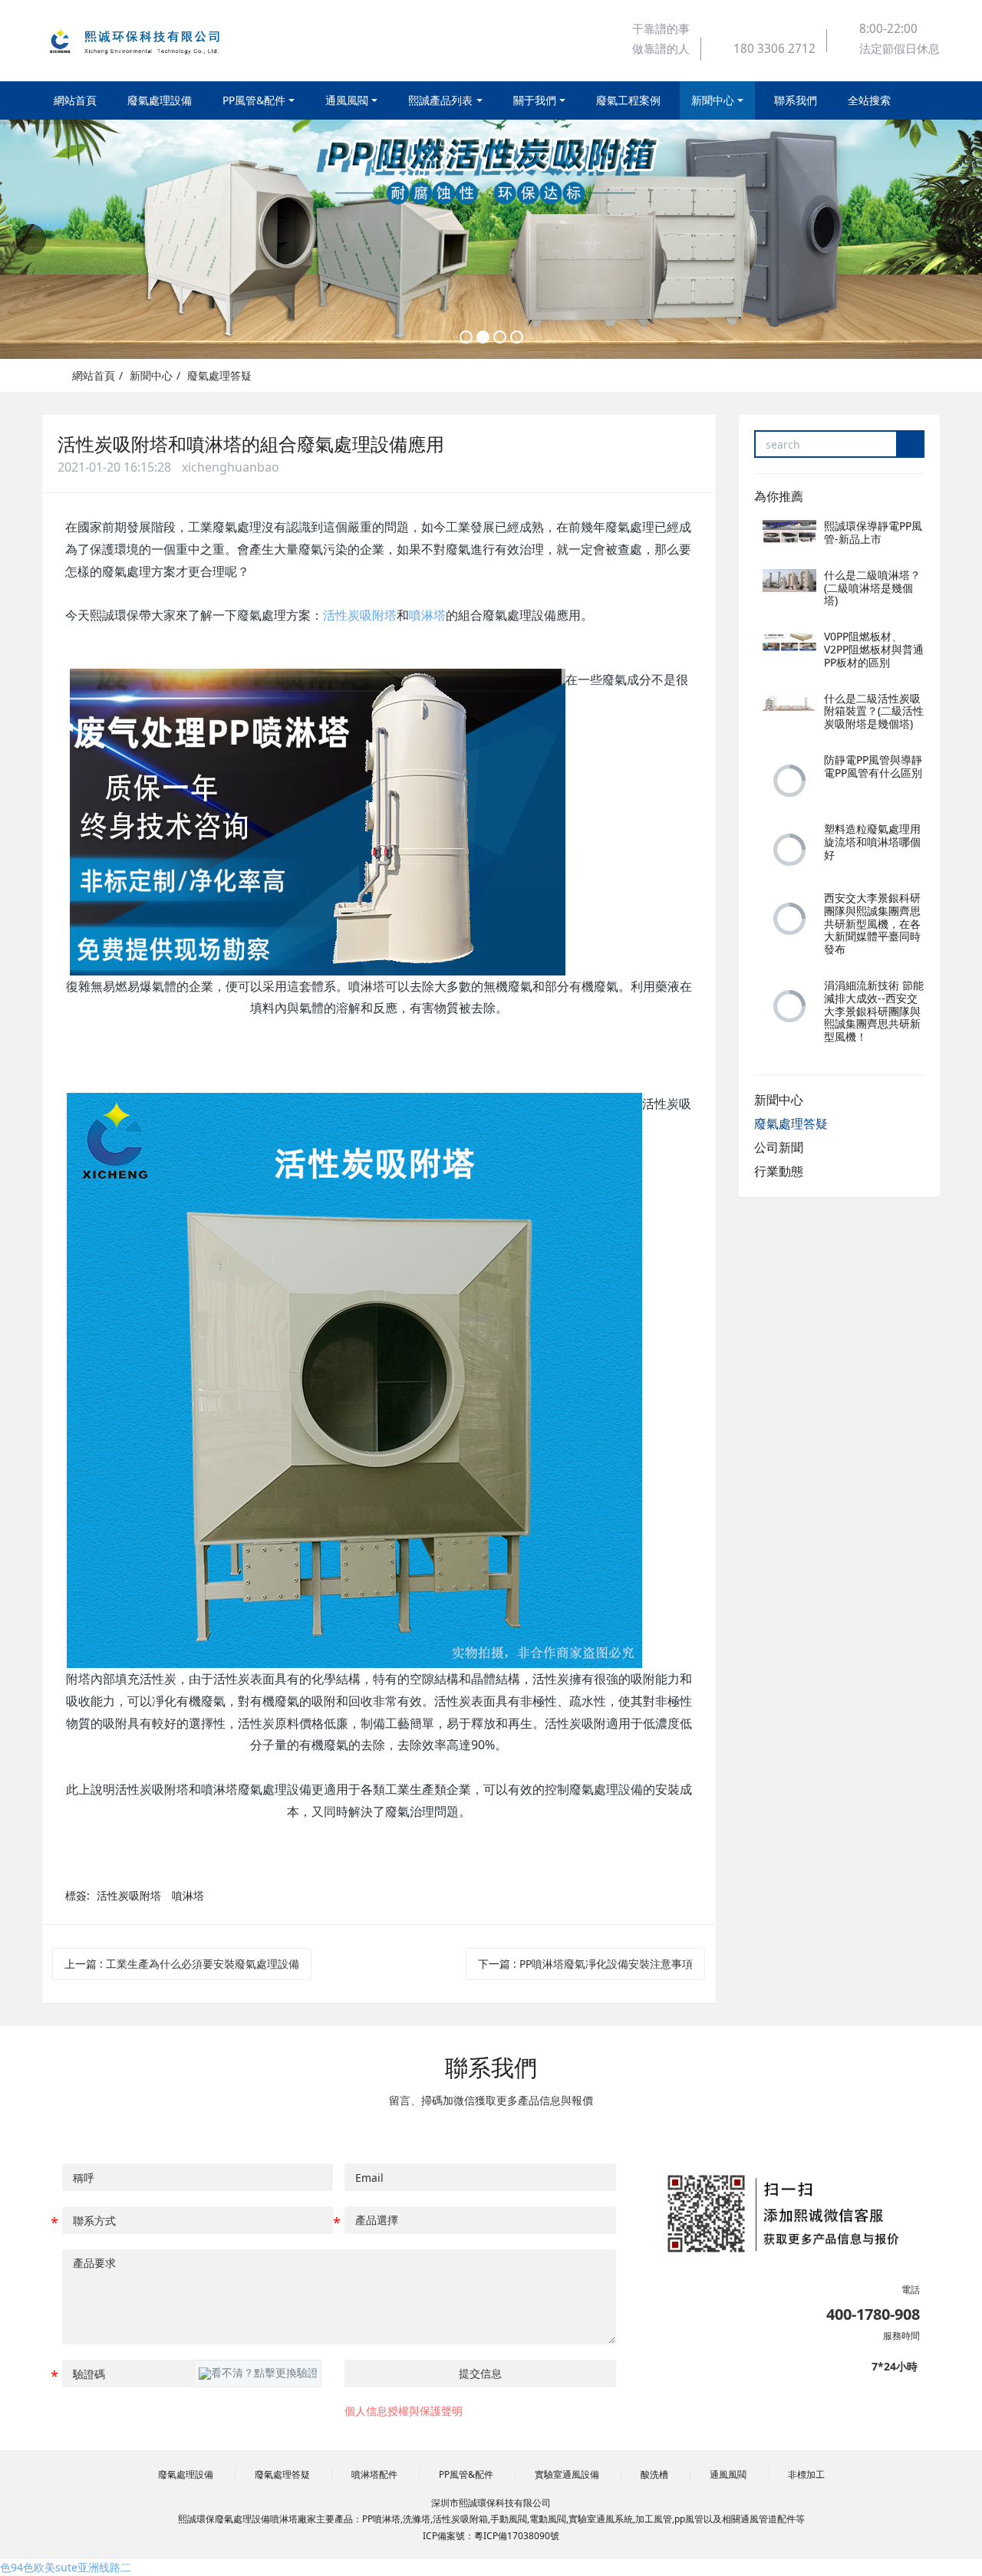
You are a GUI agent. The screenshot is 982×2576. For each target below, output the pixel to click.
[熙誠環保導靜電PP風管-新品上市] (789, 531)
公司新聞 (779, 1147)
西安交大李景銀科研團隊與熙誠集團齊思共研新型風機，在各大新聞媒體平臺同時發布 (872, 923)
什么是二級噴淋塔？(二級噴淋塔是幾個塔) (872, 588)
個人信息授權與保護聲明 (404, 2411)
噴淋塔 (427, 615)
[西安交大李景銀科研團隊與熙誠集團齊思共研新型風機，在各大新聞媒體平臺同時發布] (789, 919)
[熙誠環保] (150, 41)
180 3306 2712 (774, 49)
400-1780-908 (873, 2314)
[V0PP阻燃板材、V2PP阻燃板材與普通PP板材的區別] (789, 642)
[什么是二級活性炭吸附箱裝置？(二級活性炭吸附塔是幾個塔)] (789, 704)
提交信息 (480, 2373)
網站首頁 (75, 100)
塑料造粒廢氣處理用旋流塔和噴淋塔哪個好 (872, 842)
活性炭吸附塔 (360, 615)
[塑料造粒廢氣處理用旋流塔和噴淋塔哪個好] (789, 850)
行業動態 (779, 1171)
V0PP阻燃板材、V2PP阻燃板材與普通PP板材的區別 (874, 649)
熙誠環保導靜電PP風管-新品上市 (873, 532)
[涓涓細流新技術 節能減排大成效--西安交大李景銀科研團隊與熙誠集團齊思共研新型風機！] (789, 1006)
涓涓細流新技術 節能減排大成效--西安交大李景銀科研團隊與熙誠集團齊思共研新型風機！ (874, 1011)
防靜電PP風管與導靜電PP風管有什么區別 (873, 766)
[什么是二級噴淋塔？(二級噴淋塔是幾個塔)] (789, 581)
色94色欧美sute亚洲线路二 (66, 2567)
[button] (258, 2374)
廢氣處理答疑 (219, 375)
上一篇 (182, 1964)
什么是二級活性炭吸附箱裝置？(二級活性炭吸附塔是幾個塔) (874, 711)
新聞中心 (151, 375)
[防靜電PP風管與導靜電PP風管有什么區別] (789, 781)
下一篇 (585, 1964)
